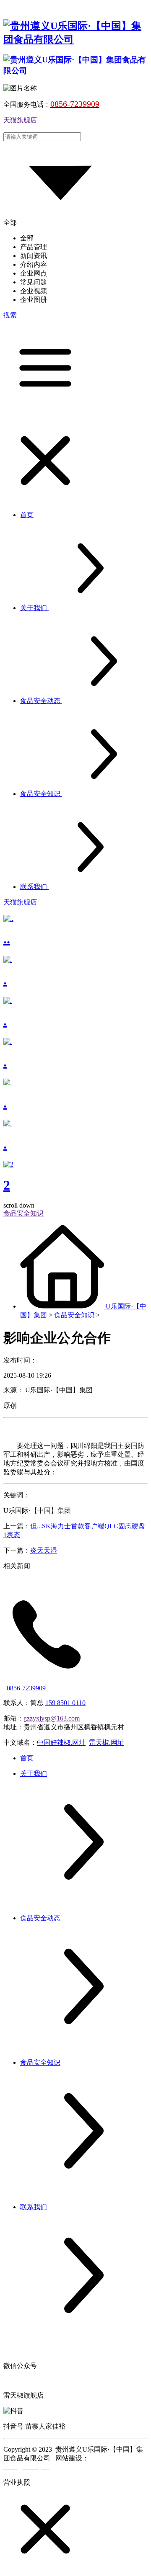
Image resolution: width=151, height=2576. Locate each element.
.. (7, 939)
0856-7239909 (26, 1688)
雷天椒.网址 (107, 1743)
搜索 (10, 315)
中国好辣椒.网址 (61, 1743)
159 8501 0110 (65, 1703)
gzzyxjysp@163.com (52, 1718)
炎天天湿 (44, 1550)
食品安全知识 (74, 1315)
